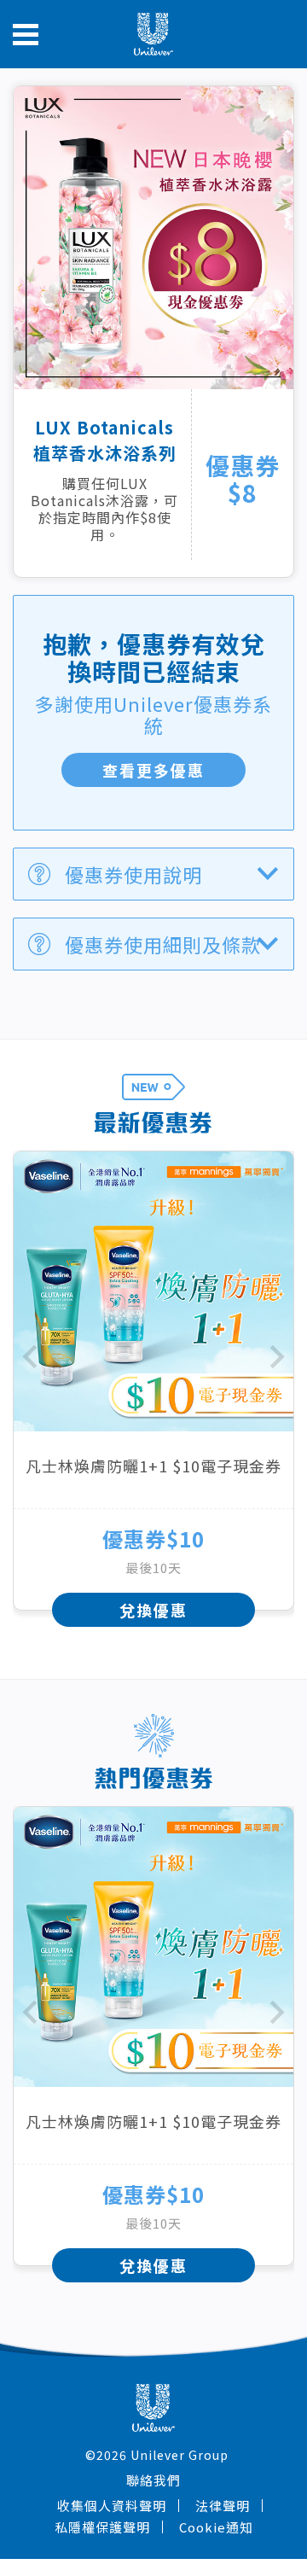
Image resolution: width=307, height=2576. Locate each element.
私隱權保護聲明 (102, 2527)
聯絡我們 (153, 2480)
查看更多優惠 (153, 770)
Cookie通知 (216, 2527)
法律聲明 (223, 2506)
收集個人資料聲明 (112, 2506)
